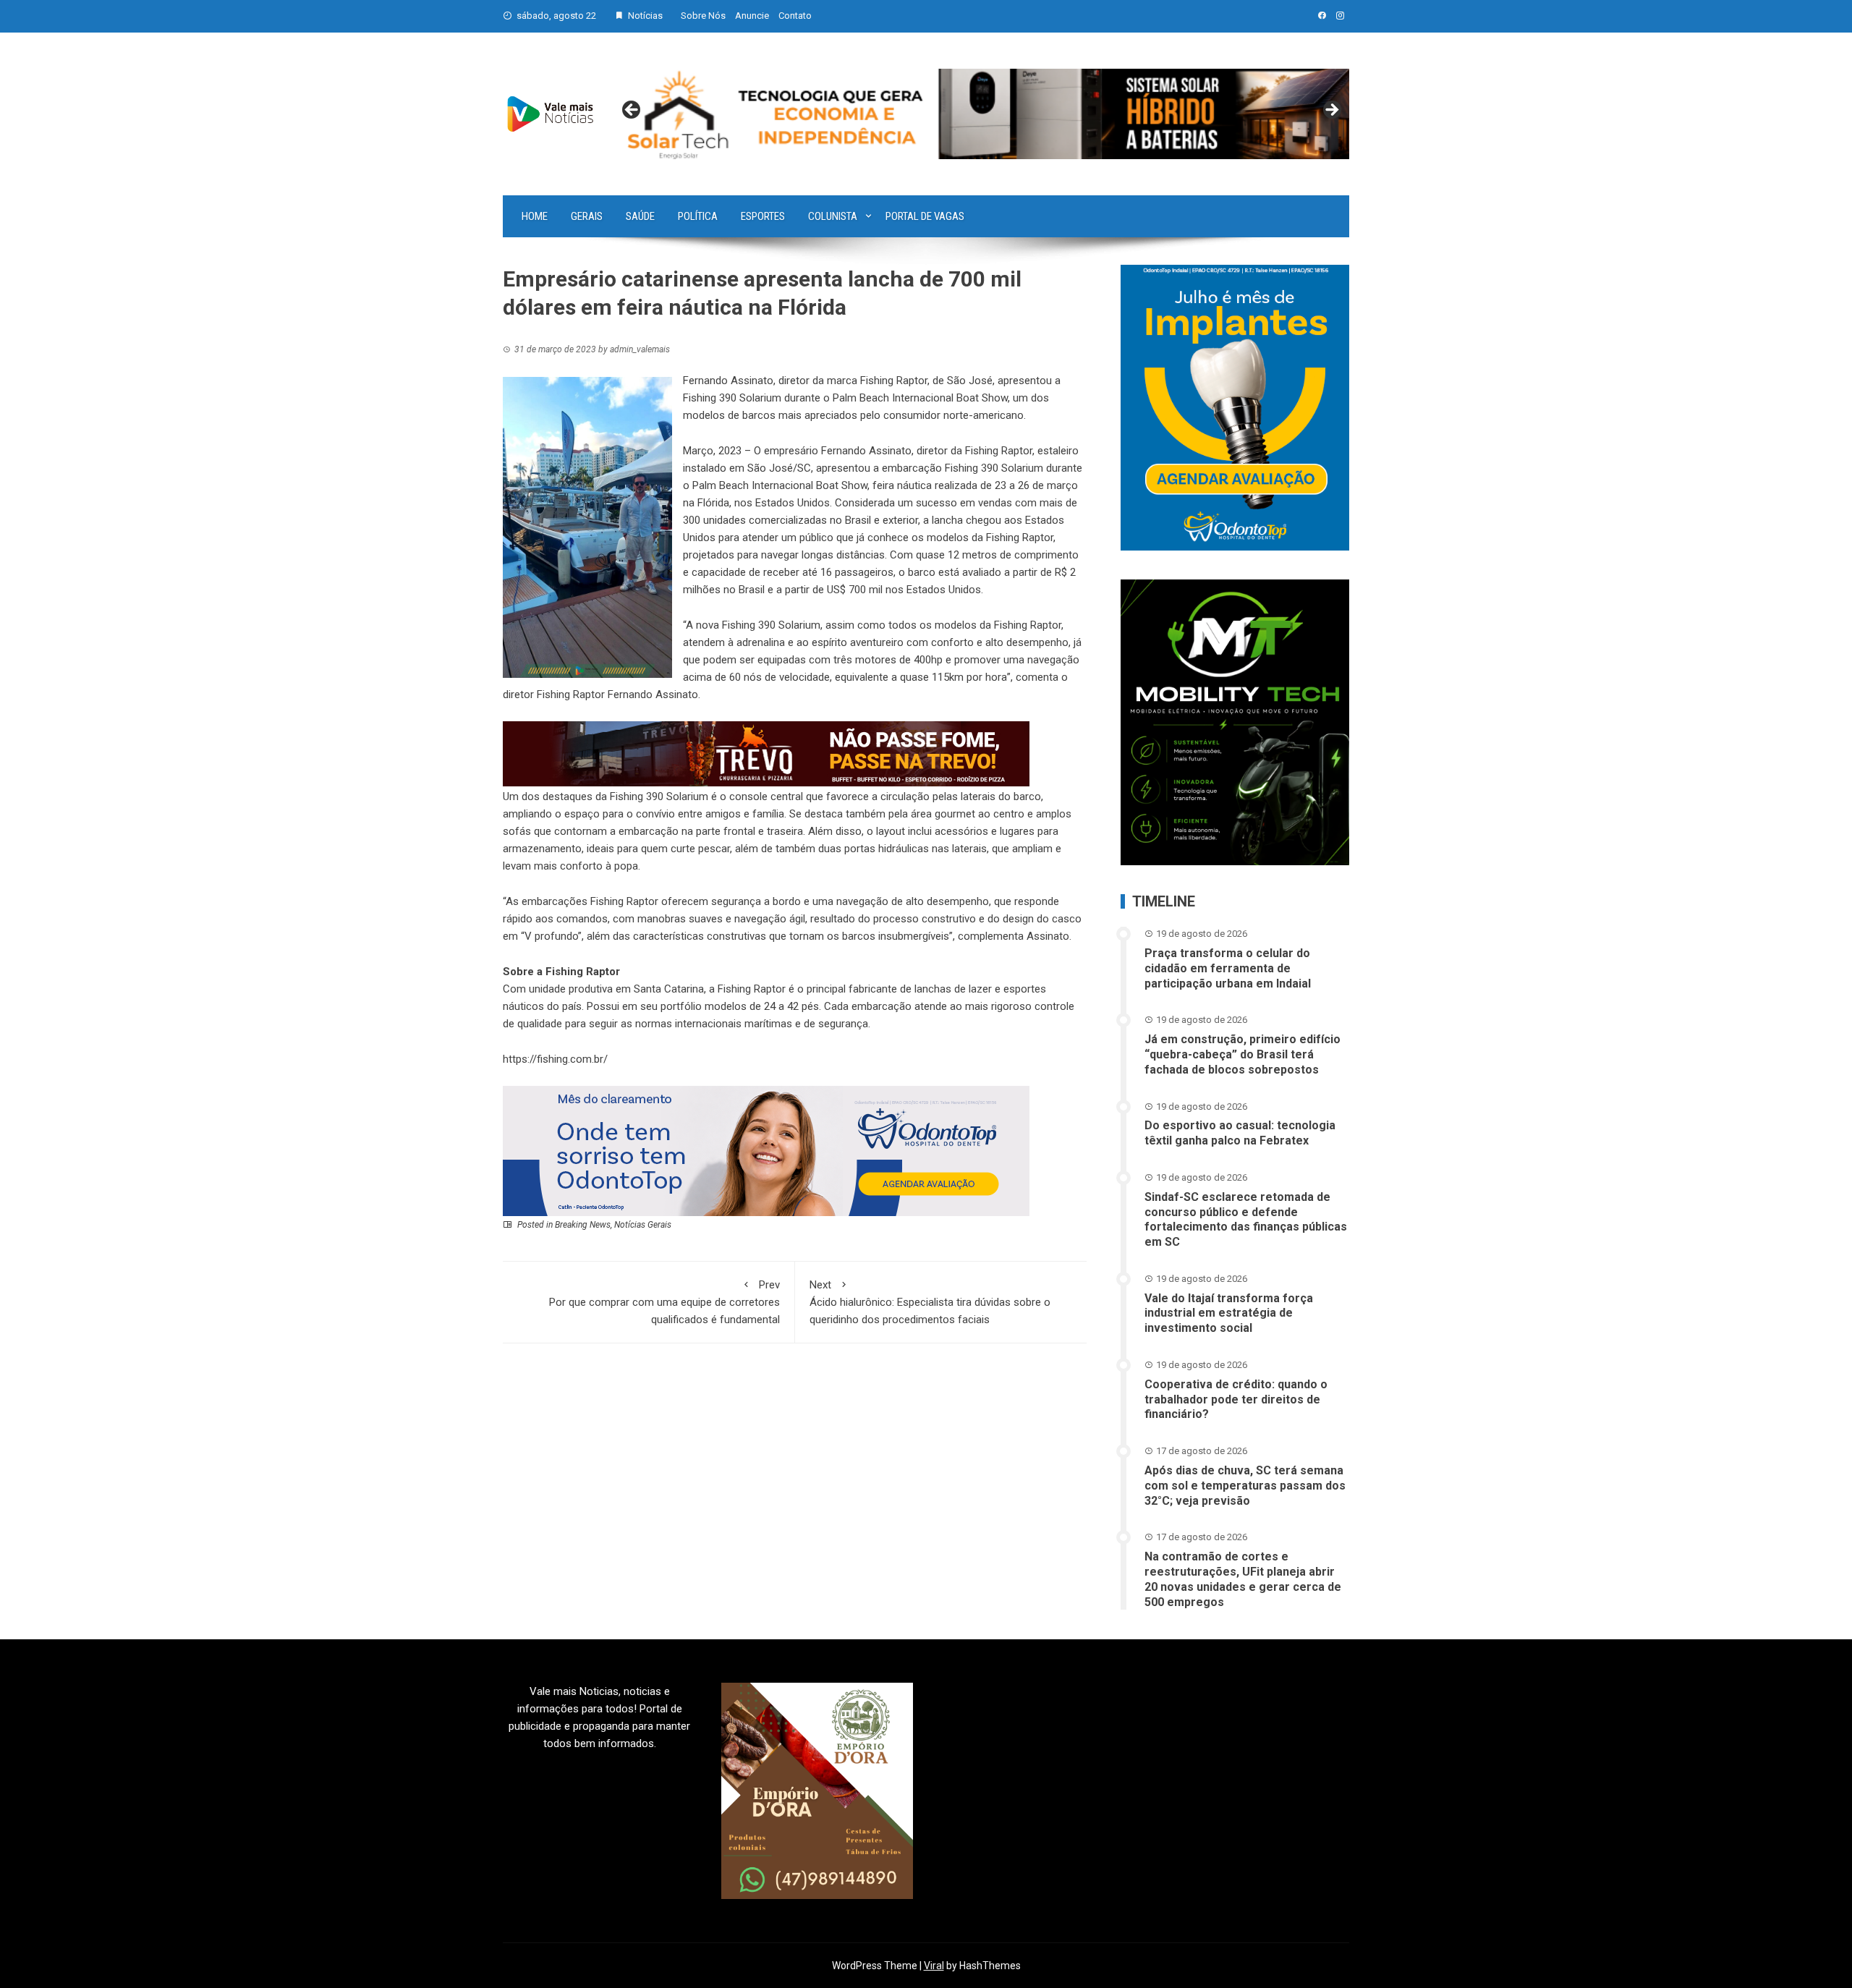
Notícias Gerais (643, 1225)
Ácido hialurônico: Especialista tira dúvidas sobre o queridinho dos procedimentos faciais (930, 1302)
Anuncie (752, 16)
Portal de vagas (925, 216)
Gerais (587, 216)
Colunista (833, 216)
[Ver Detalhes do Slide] (982, 114)
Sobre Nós (703, 16)
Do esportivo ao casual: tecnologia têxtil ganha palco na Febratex (1240, 1133)
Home (535, 216)
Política (698, 216)
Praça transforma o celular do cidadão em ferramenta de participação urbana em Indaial (1228, 968)
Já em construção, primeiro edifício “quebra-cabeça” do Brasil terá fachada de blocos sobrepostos (1243, 1054)
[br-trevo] (766, 753)
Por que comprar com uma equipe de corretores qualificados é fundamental (664, 1302)
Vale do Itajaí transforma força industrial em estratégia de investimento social (1229, 1313)
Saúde (640, 216)
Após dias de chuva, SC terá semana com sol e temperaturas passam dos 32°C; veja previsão (1245, 1486)
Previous (632, 111)
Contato (795, 16)
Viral (934, 1966)
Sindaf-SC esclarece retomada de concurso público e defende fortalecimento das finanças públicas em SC (1246, 1219)
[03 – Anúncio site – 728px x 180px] (766, 1150)
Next (1331, 111)
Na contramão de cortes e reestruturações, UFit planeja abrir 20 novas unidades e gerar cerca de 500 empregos (1243, 1579)
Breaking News (583, 1225)
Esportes (763, 216)
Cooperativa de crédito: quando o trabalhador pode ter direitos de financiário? (1236, 1399)
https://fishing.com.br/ (555, 1059)
